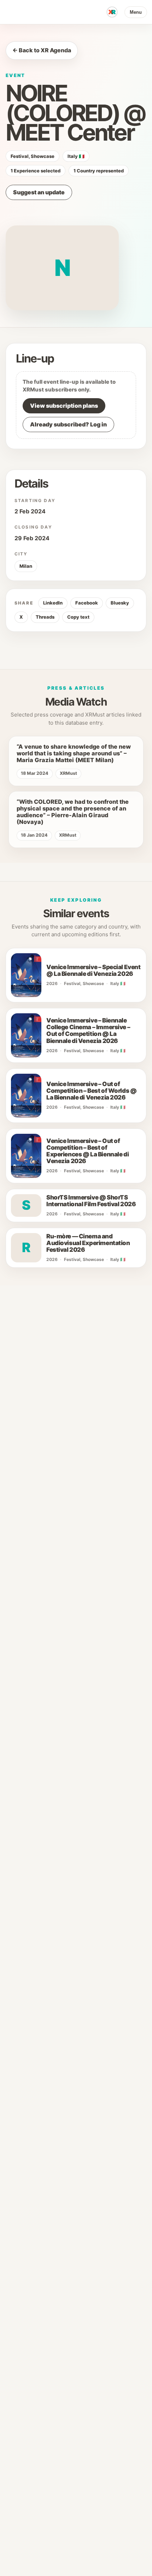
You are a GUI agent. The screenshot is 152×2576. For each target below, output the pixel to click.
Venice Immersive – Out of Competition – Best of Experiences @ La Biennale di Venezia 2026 (87, 1151)
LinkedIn (53, 603)
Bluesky (120, 603)
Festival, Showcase (33, 156)
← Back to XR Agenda (42, 50)
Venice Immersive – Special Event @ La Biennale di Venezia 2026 (93, 971)
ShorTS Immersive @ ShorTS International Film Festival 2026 (91, 1201)
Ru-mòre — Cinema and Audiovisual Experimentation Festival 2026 (88, 1243)
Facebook (87, 603)
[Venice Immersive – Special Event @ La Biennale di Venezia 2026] (26, 975)
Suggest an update (39, 192)
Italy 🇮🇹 (76, 156)
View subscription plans (64, 406)
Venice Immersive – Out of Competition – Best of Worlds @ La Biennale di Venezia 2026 (91, 1091)
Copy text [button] (78, 617)
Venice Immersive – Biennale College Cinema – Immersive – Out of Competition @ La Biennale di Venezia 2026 (88, 1031)
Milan (26, 566)
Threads (45, 617)
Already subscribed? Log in (68, 424)
